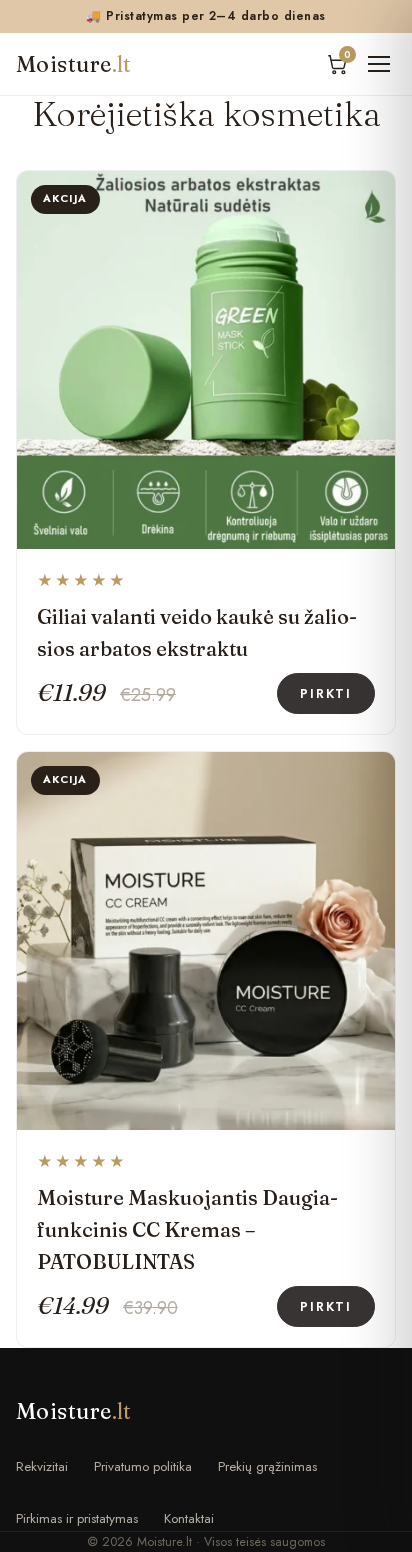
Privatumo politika (143, 1466)
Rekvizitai (42, 1466)
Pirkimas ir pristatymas (77, 1518)
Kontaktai (189, 1518)
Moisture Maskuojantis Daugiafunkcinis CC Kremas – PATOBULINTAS (187, 1229)
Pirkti (326, 693)
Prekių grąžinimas (267, 1466)
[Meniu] (379, 64)
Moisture (74, 64)
